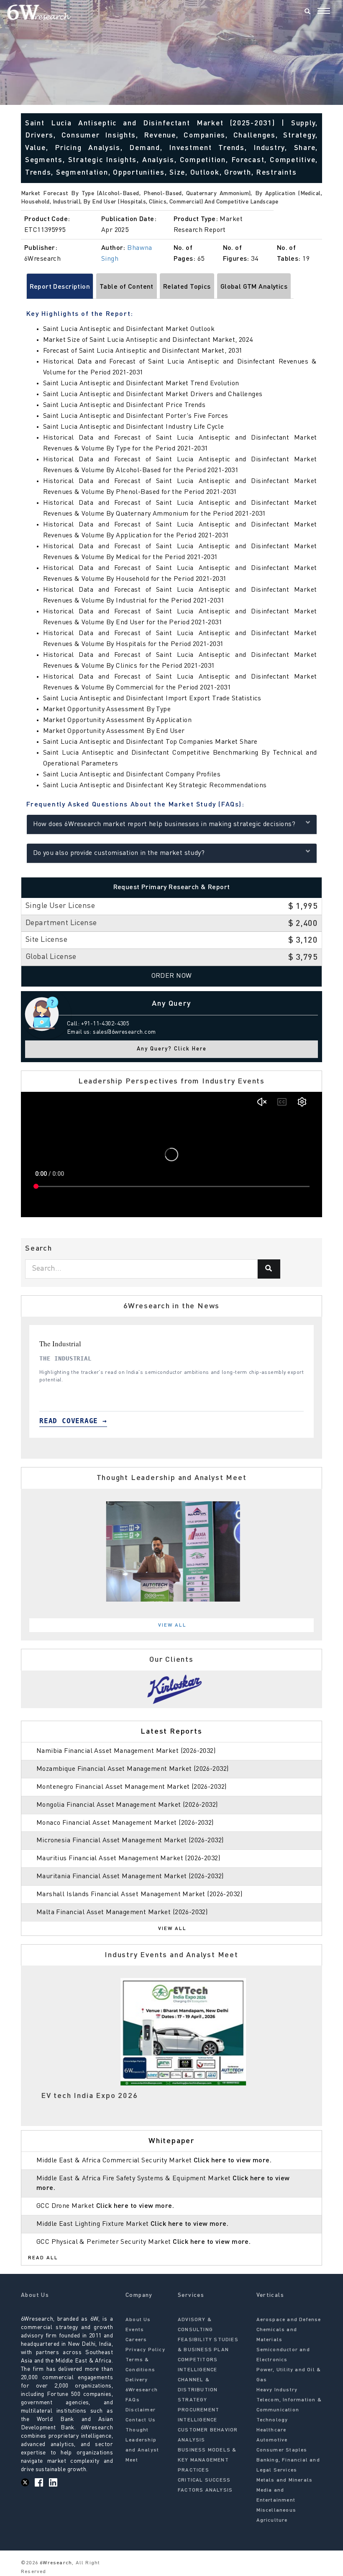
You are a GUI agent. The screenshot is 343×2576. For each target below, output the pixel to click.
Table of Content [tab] (127, 287)
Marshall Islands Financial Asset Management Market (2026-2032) (139, 1894)
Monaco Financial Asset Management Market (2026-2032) (125, 1823)
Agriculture (272, 2520)
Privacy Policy (145, 2350)
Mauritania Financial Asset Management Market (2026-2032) (130, 1877)
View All (172, 1625)
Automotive (272, 2440)
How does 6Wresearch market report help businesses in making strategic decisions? (164, 824)
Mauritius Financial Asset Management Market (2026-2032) (128, 1859)
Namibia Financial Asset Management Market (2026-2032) (126, 1751)
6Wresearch (55, 2563)
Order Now (172, 976)
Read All (43, 2258)
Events (135, 2330)
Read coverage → (73, 1421)
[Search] (307, 12)
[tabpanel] (171, 1381)
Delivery (137, 2380)
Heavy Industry (277, 2390)
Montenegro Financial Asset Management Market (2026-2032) (132, 1787)
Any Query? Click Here (172, 1049)
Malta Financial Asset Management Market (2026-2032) (122, 1912)
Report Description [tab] (60, 287)
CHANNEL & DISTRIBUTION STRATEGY (198, 2390)
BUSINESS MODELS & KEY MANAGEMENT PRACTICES (207, 2460)
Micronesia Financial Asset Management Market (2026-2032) (130, 1841)
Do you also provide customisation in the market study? (119, 853)
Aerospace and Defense (289, 2320)
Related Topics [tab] (187, 287)
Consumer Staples (282, 2450)
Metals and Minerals (285, 2480)
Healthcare (271, 2430)
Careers (136, 2340)
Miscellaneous (276, 2510)
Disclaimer (141, 2410)
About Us (138, 2320)
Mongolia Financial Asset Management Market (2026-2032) (127, 1805)
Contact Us (141, 2420)
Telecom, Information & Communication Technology (289, 2410)
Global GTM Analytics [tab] (254, 287)
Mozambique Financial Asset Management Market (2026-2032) (133, 1769)
